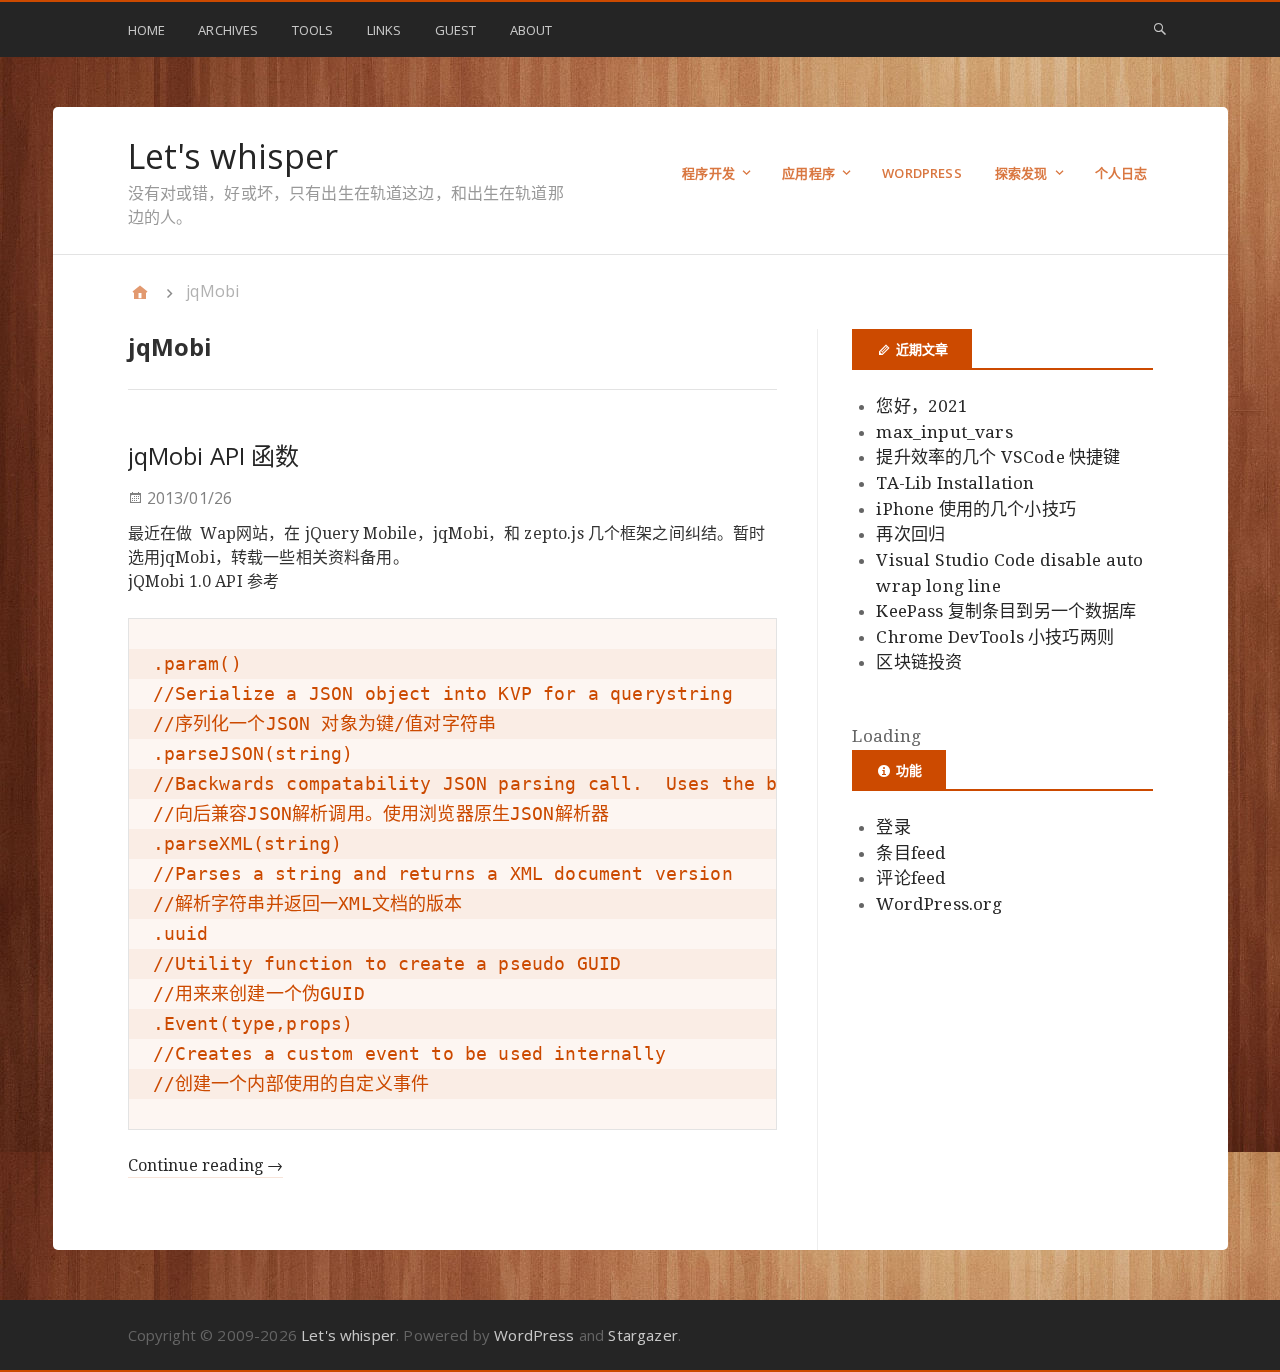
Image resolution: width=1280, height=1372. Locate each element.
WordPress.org (939, 904)
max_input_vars (944, 432)
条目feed (911, 853)
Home (147, 30)
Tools (313, 30)
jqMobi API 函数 (214, 455)
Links (384, 30)
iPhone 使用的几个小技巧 (975, 509)
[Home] (140, 292)
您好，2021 (922, 406)
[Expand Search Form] (1160, 28)
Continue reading (206, 1165)
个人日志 (1121, 173)
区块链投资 (919, 662)
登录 (893, 827)
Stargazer (642, 1335)
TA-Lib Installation (955, 483)
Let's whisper (233, 156)
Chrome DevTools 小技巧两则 (994, 637)
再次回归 (910, 534)
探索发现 (1021, 173)
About (531, 30)
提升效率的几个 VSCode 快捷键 (998, 457)
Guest (456, 30)
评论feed (911, 878)
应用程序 (808, 173)
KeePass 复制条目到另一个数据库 (1006, 611)
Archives (228, 30)
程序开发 (708, 173)
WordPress (921, 173)
